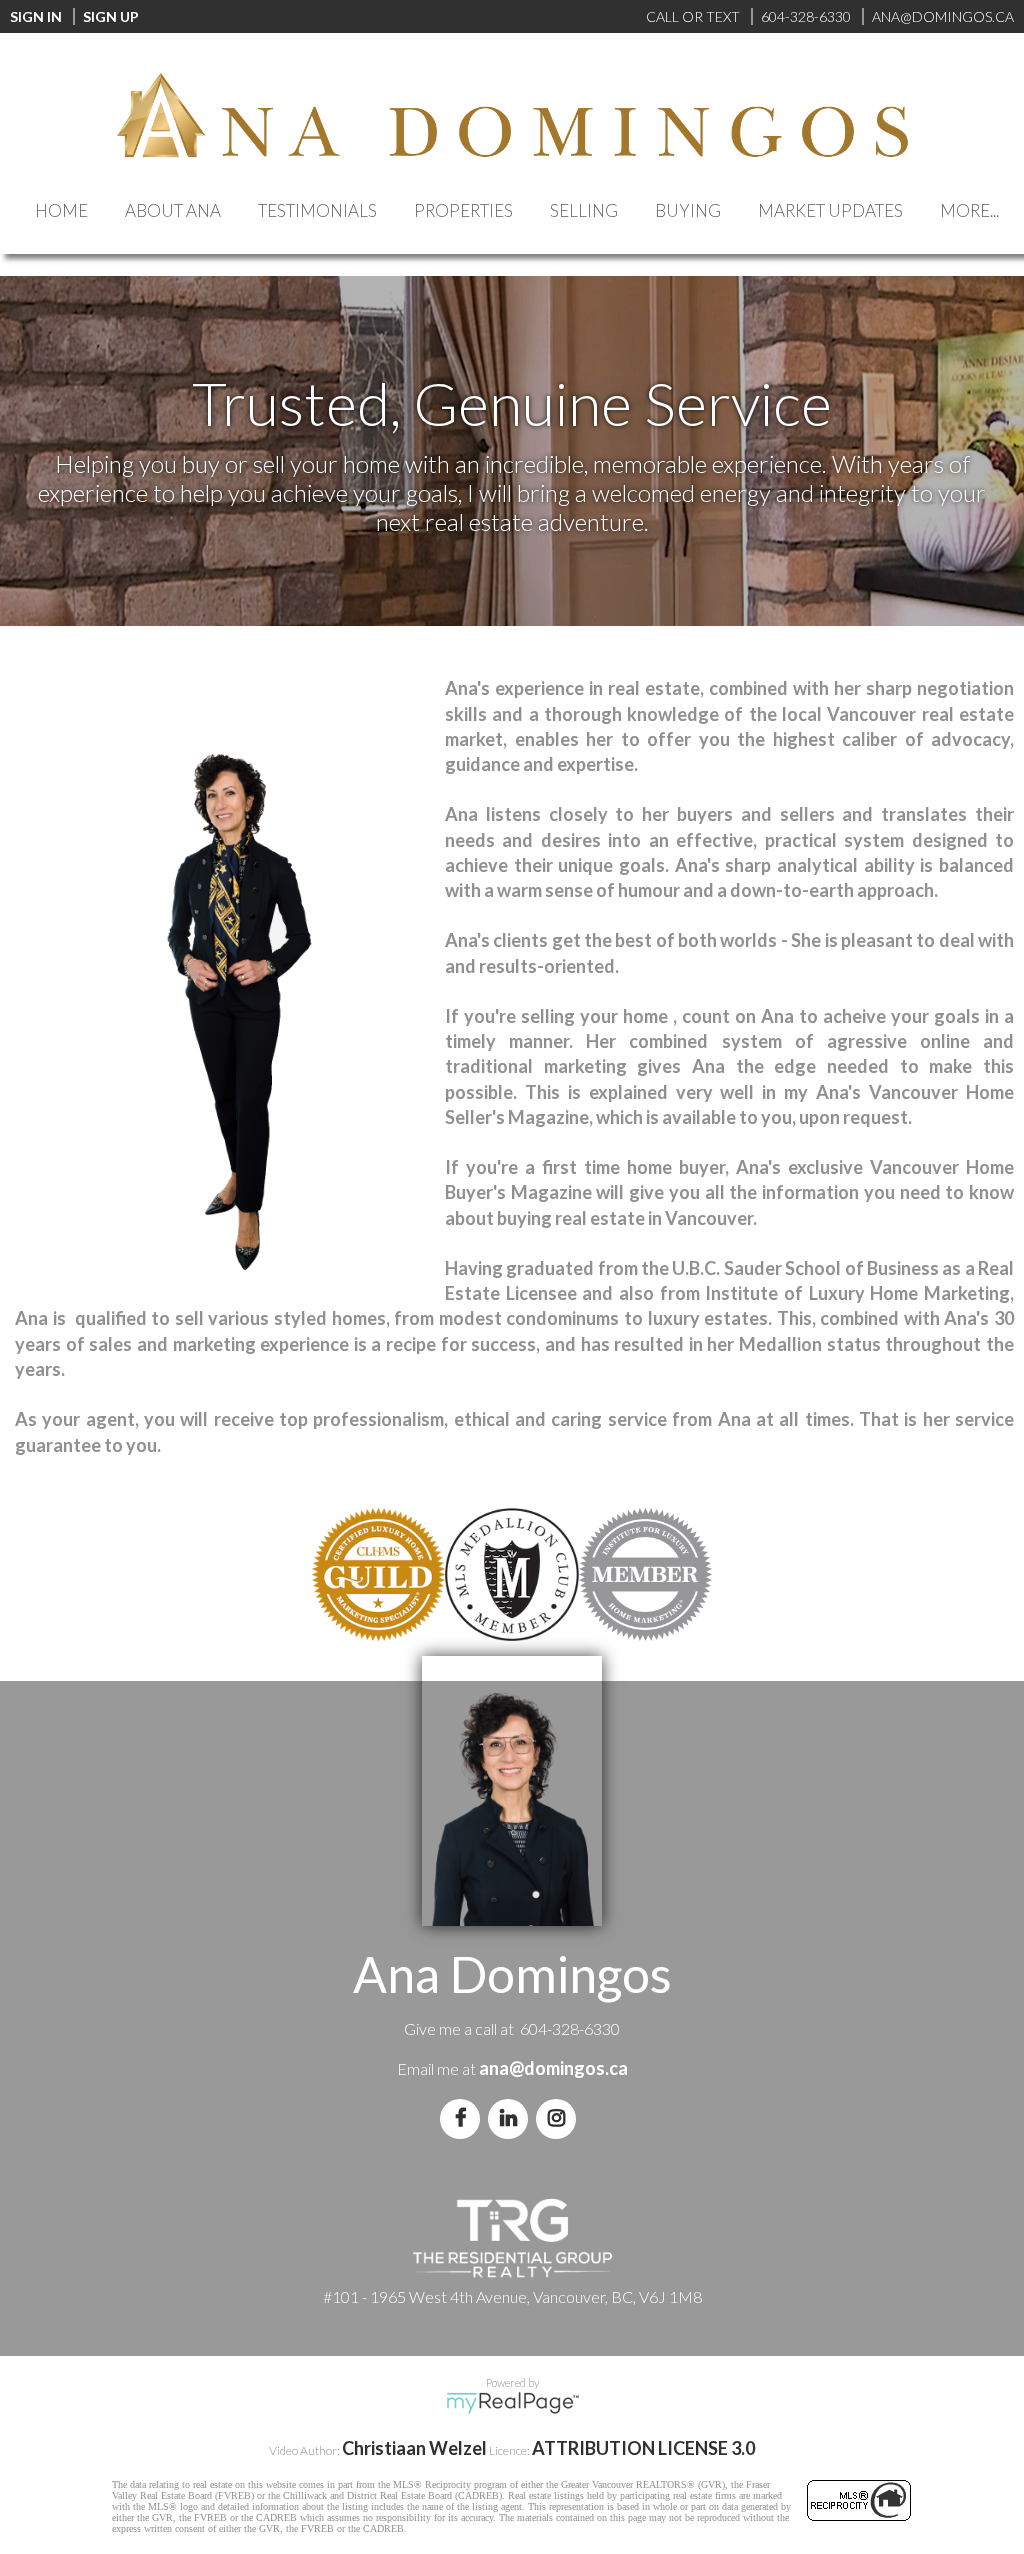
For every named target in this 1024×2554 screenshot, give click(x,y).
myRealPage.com (512, 2403)
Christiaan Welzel (414, 2448)
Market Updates (830, 210)
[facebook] (464, 2118)
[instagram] (560, 2118)
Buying (688, 210)
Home (61, 210)
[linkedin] (512, 2118)
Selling (584, 210)
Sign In (36, 16)
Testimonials (317, 210)
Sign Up (111, 16)
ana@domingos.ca (553, 2068)
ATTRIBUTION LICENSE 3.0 (643, 2448)
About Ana (173, 210)
